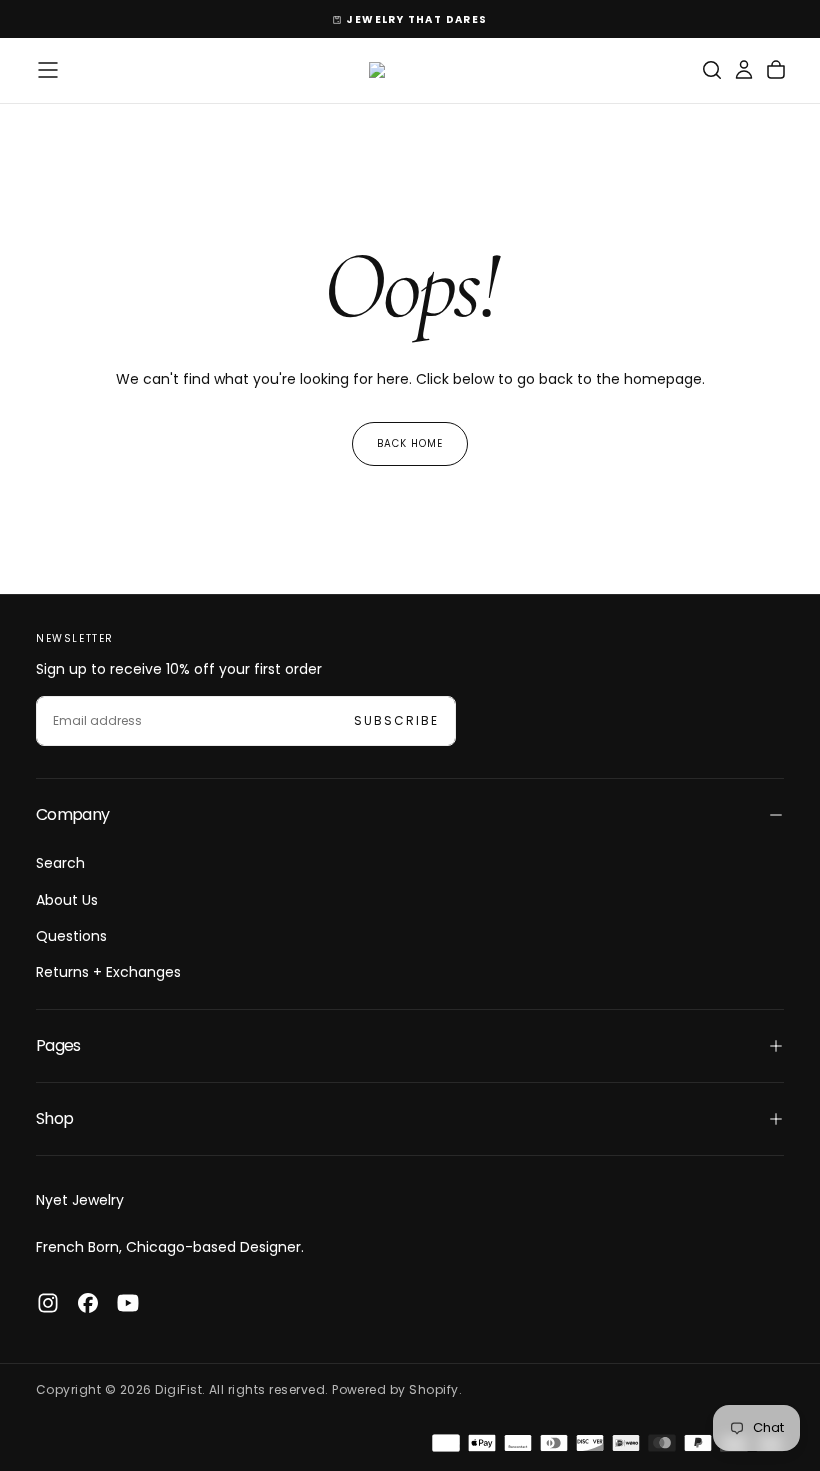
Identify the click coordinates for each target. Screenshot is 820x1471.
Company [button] (73, 814)
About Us (67, 900)
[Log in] (744, 70)
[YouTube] (128, 1303)
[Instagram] (48, 1303)
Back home (410, 443)
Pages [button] (58, 1045)
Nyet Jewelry (80, 1200)
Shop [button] (54, 1118)
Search (60, 863)
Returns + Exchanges (108, 972)
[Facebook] (88, 1303)
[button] (48, 70)
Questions (71, 936)
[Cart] (776, 70)
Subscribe (396, 720)
